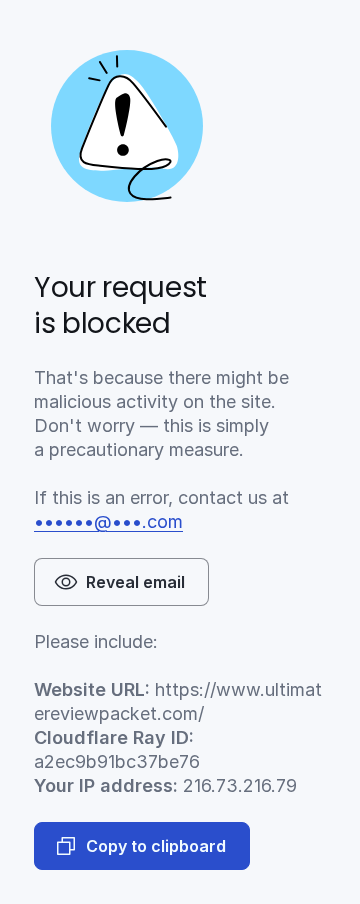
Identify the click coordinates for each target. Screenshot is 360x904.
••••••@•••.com (108, 521)
